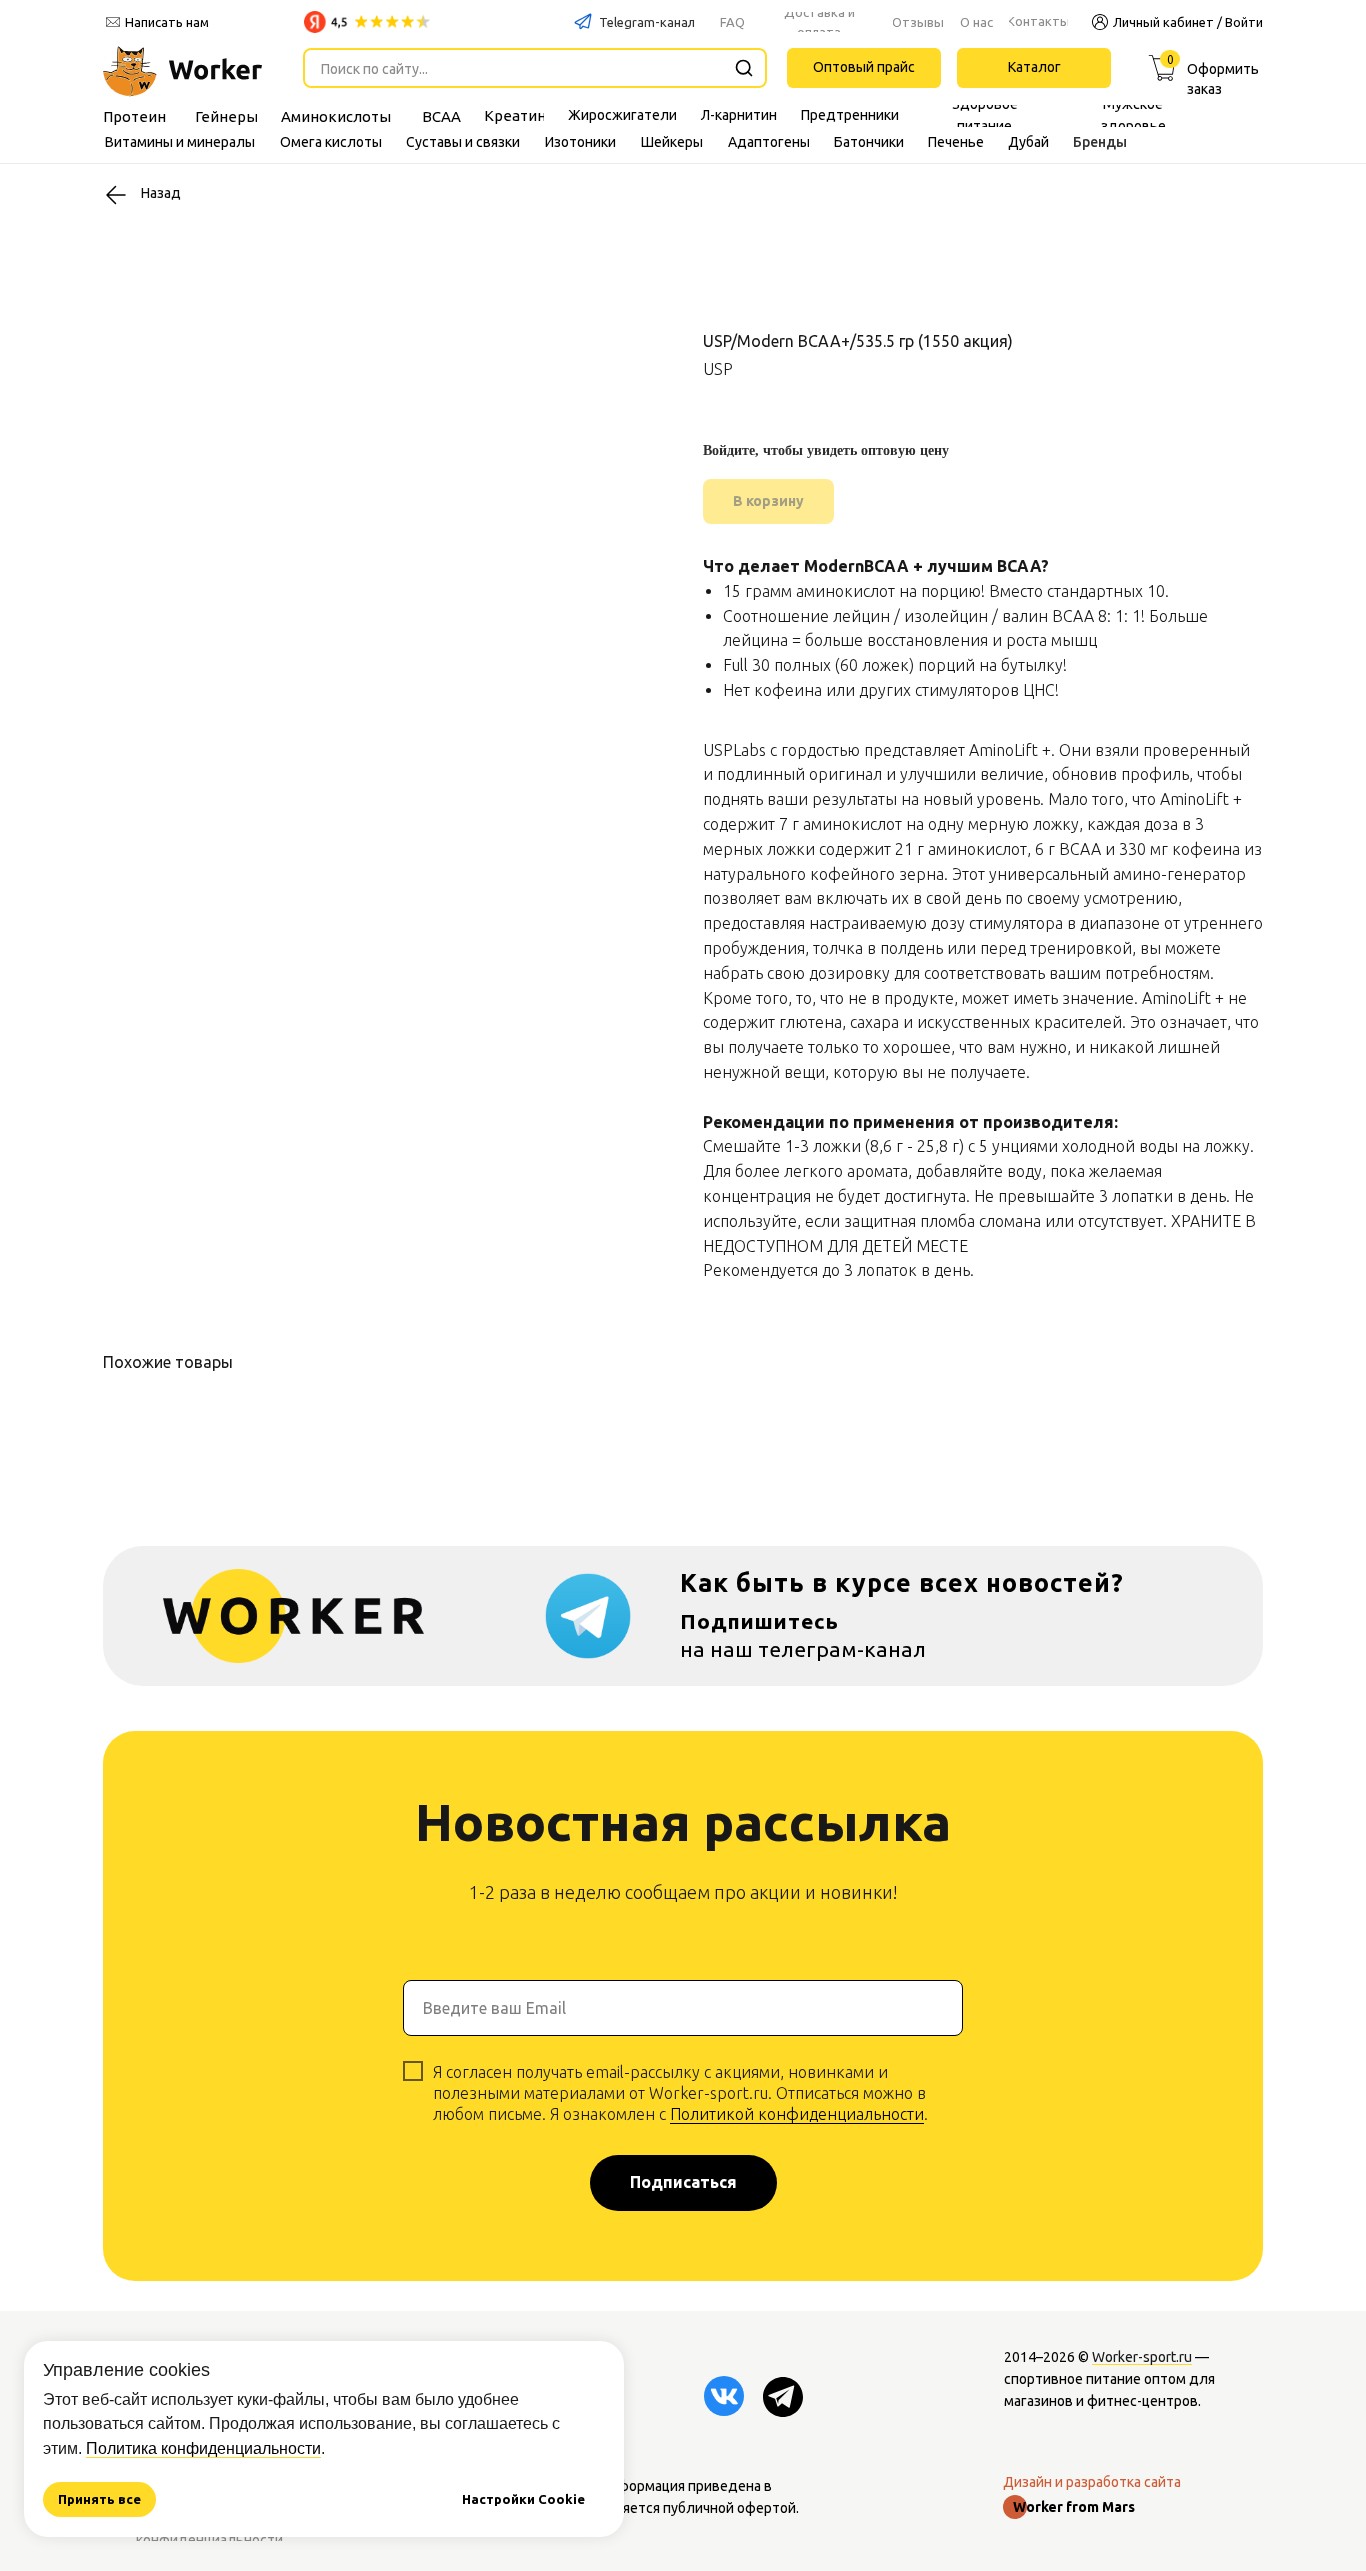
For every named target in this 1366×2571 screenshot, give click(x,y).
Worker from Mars (1074, 2507)
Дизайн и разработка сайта (1092, 2482)
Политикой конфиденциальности (797, 2114)
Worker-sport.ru (1142, 2357)
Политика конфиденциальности (203, 2448)
